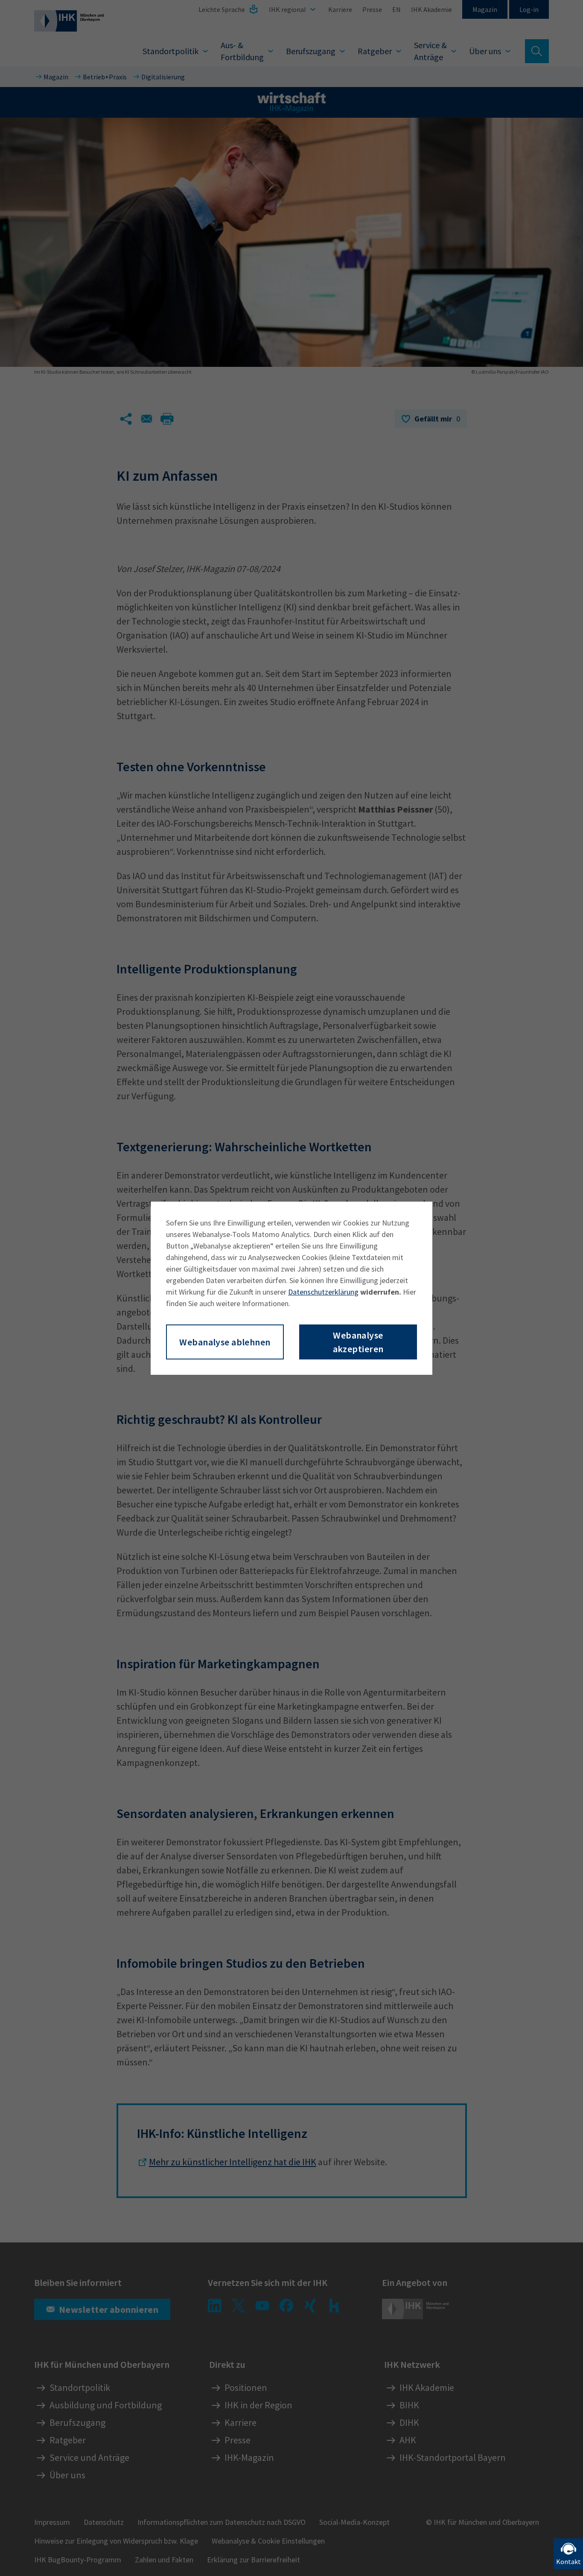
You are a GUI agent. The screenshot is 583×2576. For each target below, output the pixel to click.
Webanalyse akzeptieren (358, 1342)
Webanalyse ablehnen (225, 1342)
